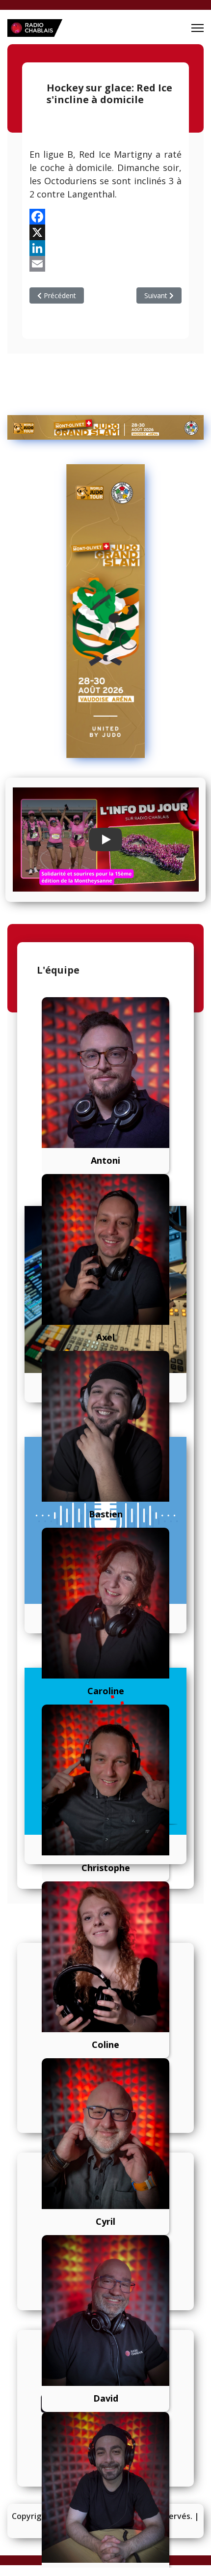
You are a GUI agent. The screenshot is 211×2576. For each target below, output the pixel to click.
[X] (105, 232)
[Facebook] (105, 217)
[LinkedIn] (105, 248)
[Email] (105, 264)
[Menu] (198, 28)
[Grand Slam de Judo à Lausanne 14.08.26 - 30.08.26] (105, 427)
